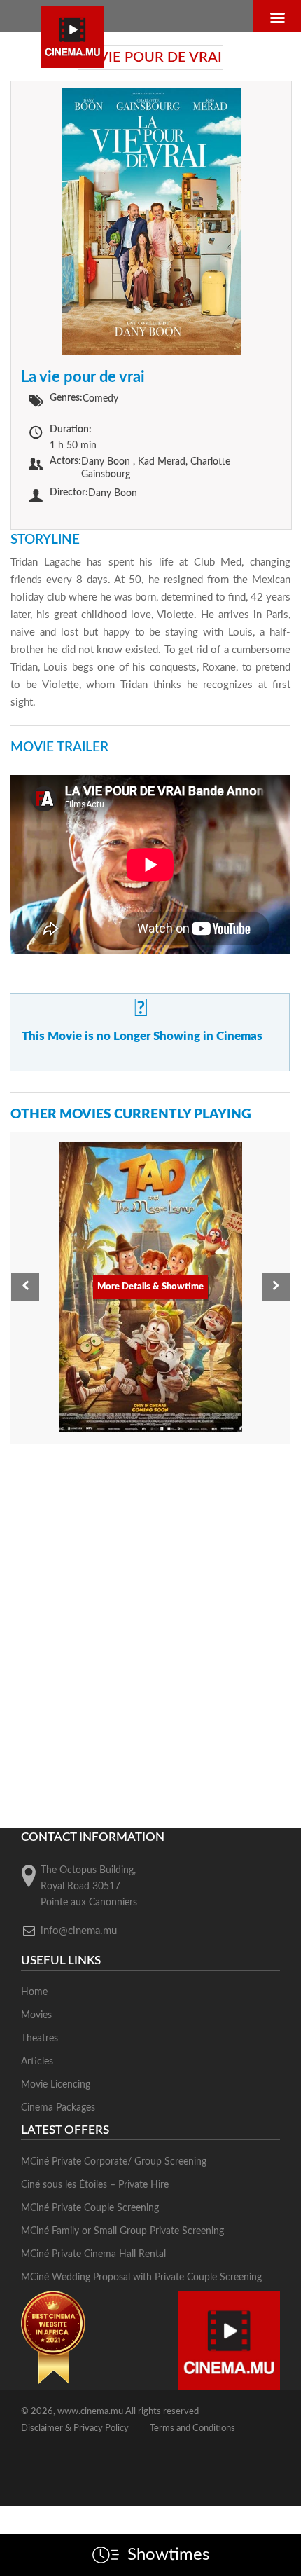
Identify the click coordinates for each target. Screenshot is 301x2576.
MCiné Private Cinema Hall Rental (93, 2254)
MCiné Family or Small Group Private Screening (122, 2231)
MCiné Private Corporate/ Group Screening (114, 2162)
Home (34, 1992)
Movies (36, 2015)
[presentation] (25, 1287)
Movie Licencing (56, 2085)
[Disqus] (150, 1633)
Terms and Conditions (192, 2428)
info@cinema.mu (79, 1931)
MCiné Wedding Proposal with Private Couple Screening (141, 2277)
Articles (37, 2062)
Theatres (40, 2039)
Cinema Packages (58, 2108)
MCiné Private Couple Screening (90, 2208)
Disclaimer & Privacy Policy (75, 2428)
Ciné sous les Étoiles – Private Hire (95, 2185)
